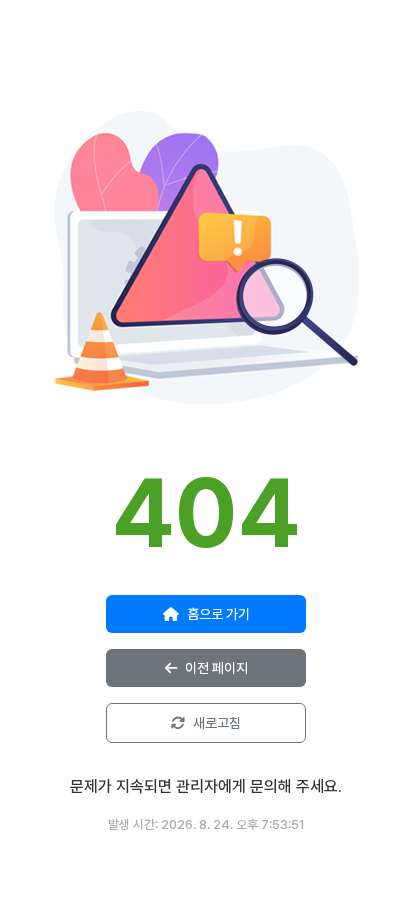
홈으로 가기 (218, 614)
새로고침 (217, 723)
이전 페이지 (216, 668)
